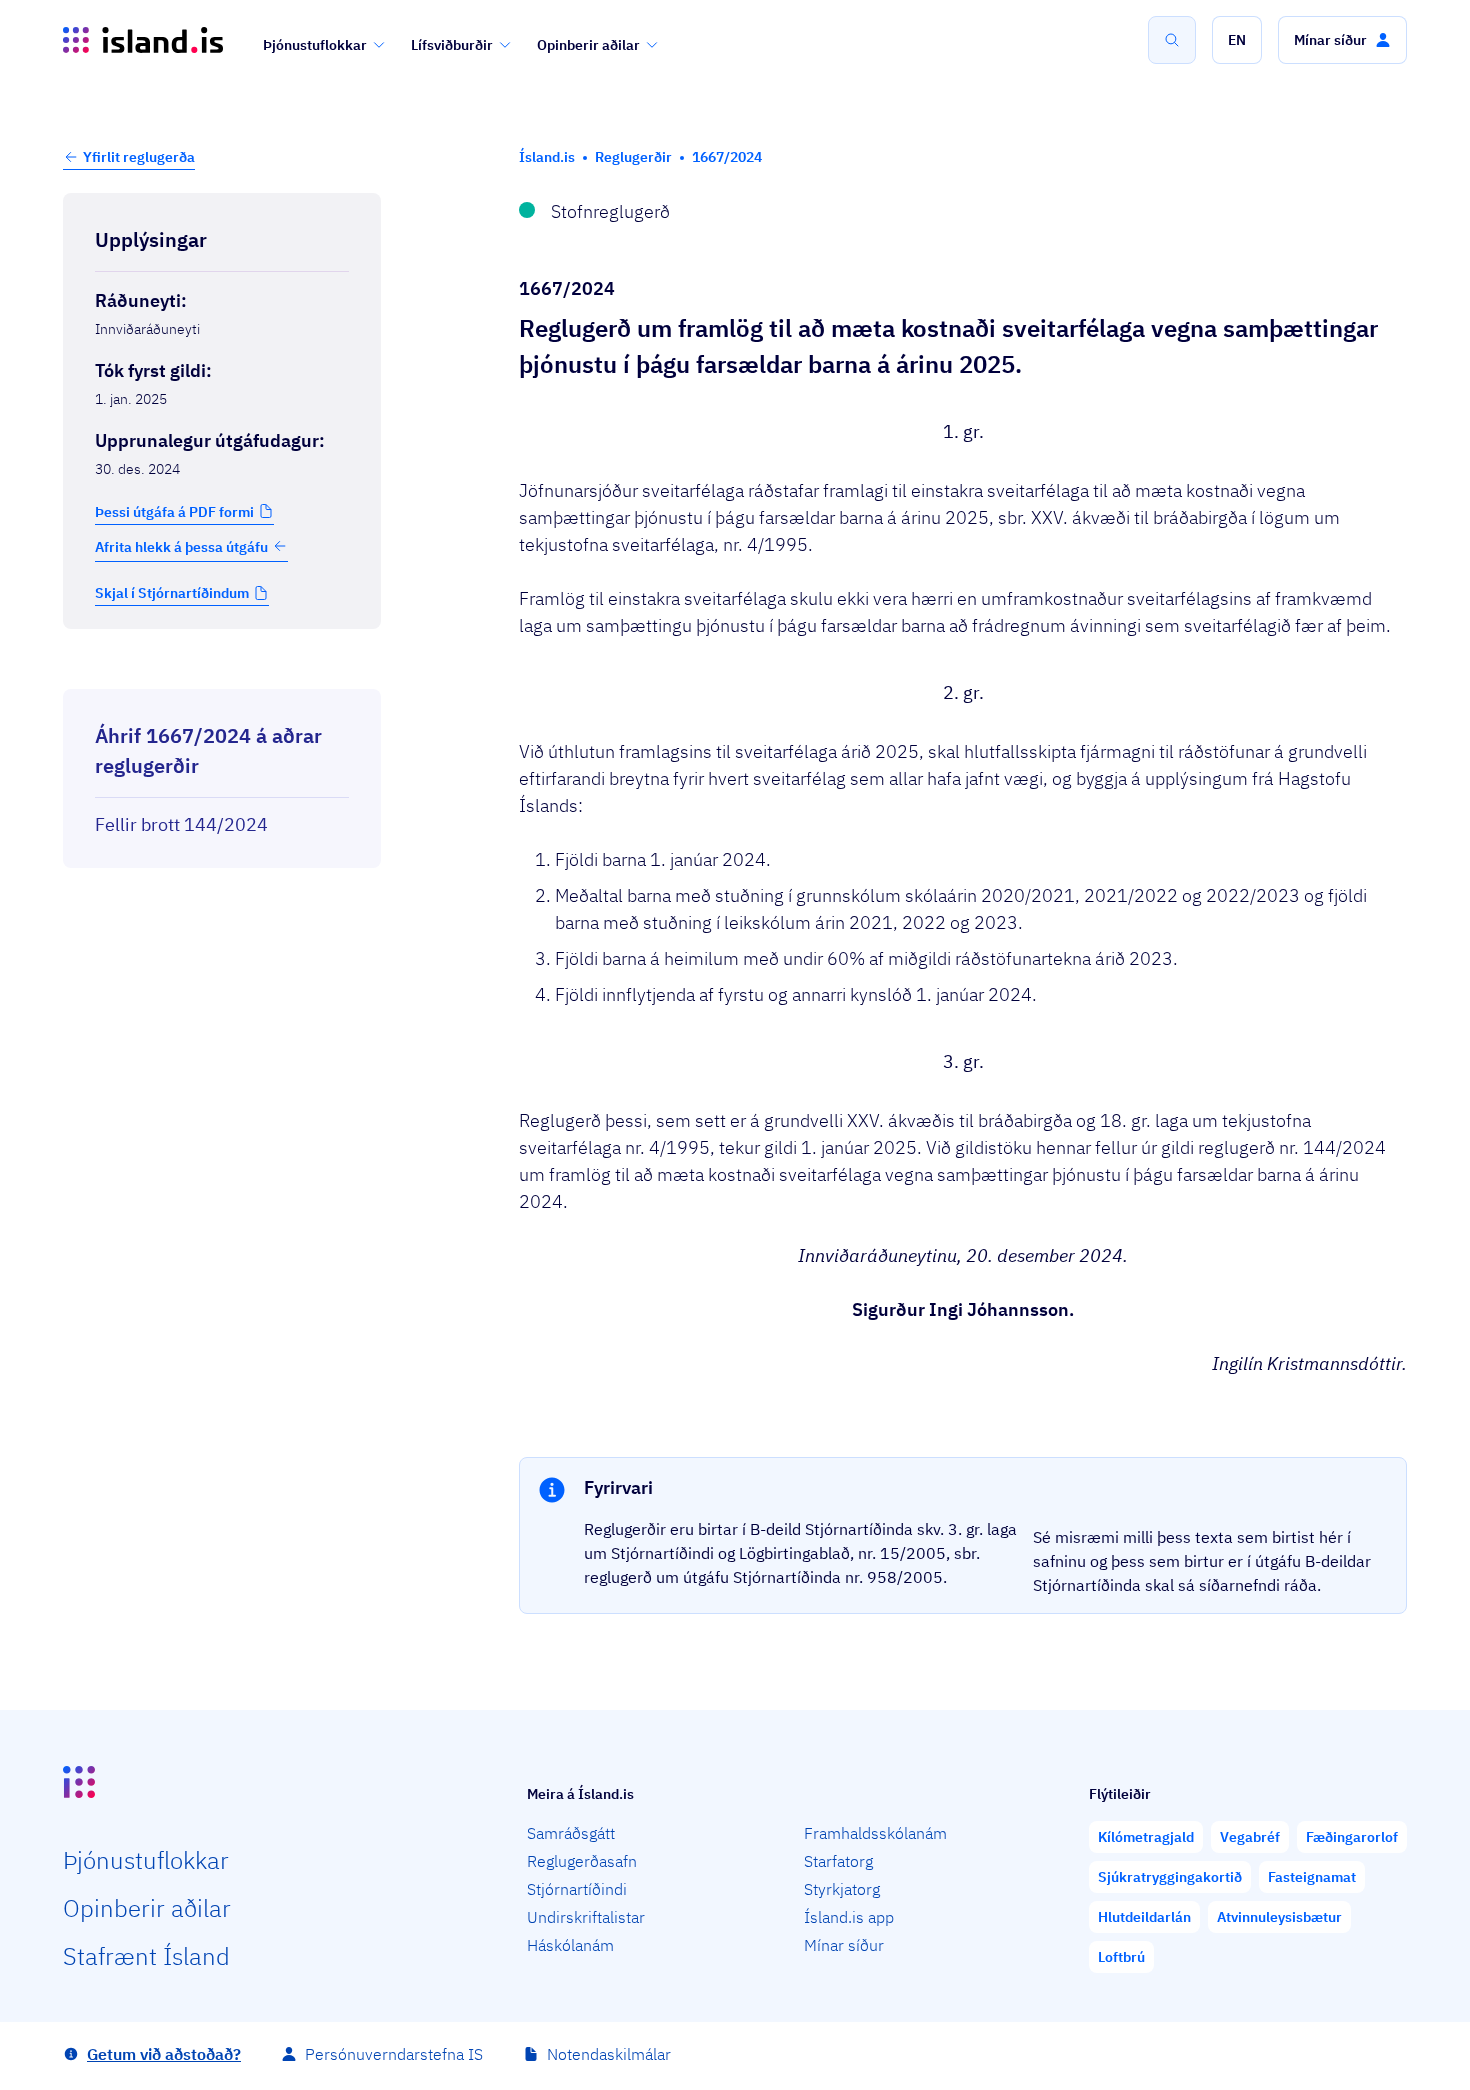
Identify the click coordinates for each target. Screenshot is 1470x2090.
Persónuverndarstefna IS (394, 2054)
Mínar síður (844, 1945)
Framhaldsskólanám (875, 1833)
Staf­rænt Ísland (146, 1956)
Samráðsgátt (571, 1833)
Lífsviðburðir (452, 45)
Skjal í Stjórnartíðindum (172, 593)
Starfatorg (838, 1861)
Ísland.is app (849, 1917)
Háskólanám (570, 1945)
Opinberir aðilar (588, 45)
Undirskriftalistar (586, 1917)
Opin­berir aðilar (147, 1908)
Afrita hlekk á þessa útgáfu (181, 546)
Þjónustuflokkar (315, 45)
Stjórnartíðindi (577, 1889)
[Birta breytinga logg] (222, 671)
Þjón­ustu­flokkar (146, 1860)
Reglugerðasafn (582, 1861)
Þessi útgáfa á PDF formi (174, 511)
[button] (1237, 40)
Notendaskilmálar (609, 2054)
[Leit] (1172, 40)
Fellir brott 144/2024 (181, 824)
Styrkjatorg (842, 1889)
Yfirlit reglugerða (139, 157)
